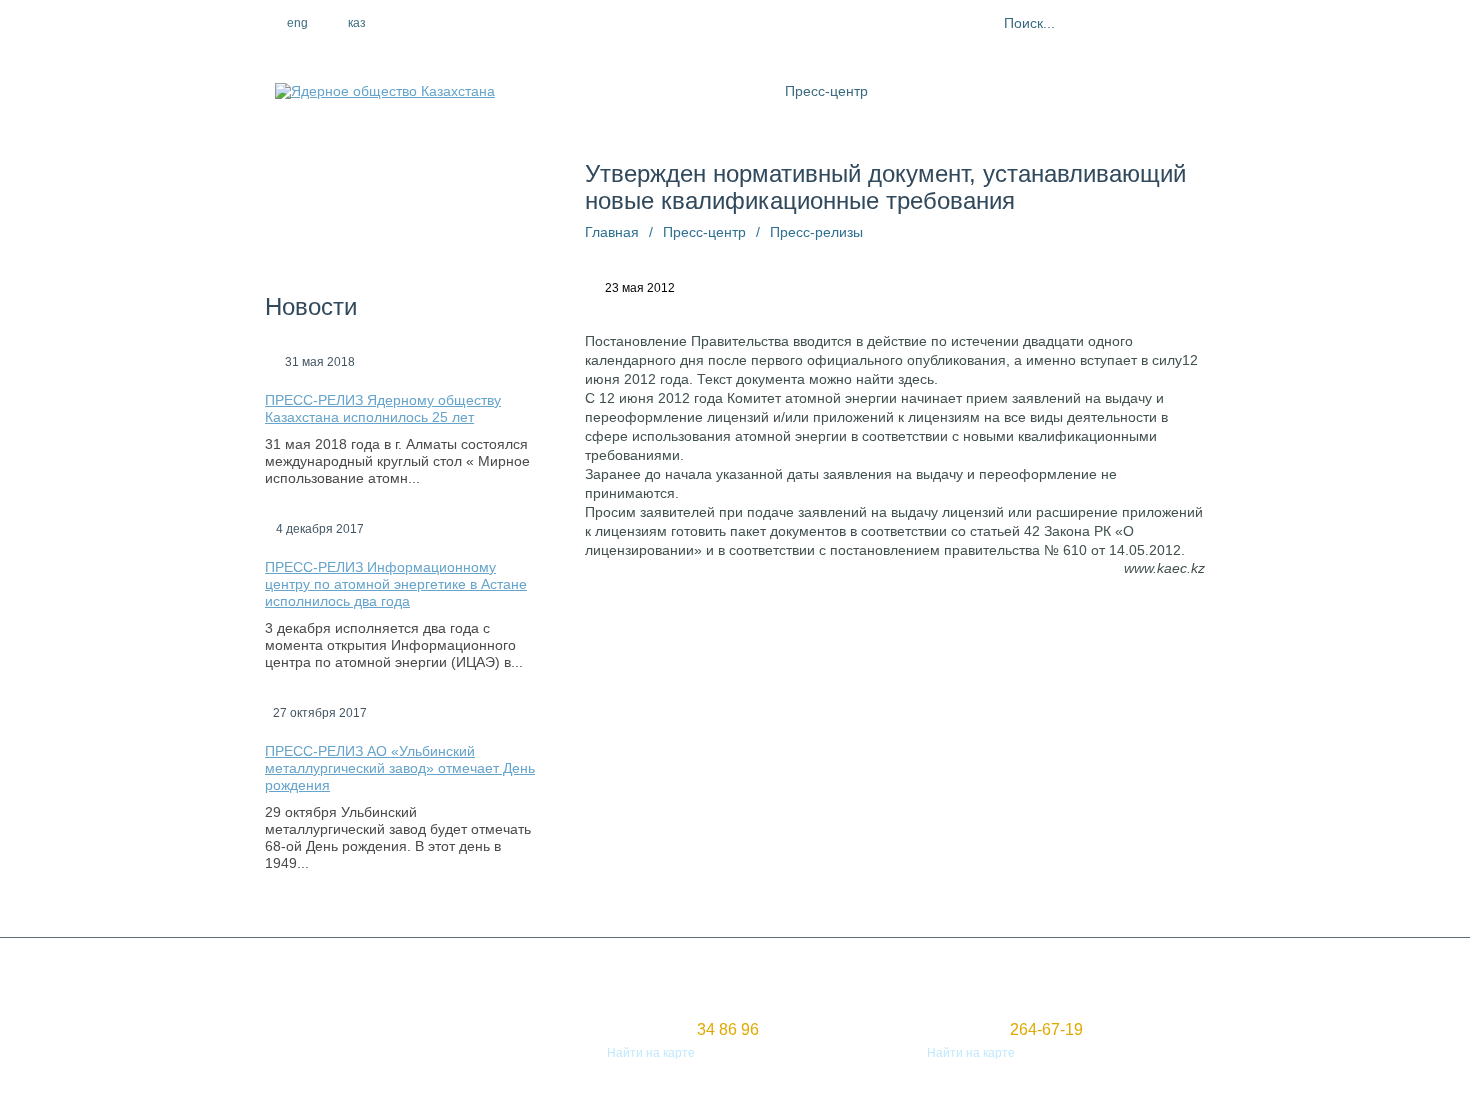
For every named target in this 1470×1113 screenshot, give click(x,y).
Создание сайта (311, 1035)
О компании (639, 91)
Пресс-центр (826, 91)
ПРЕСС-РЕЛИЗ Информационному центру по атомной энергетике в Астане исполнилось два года (396, 584)
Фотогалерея (1039, 91)
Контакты (1132, 91)
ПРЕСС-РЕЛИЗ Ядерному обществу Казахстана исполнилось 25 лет (383, 408)
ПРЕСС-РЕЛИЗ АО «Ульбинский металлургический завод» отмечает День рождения (400, 768)
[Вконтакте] (528, 23)
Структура (732, 91)
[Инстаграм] (485, 23)
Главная (612, 232)
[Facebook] (442, 23)
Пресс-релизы (816, 232)
